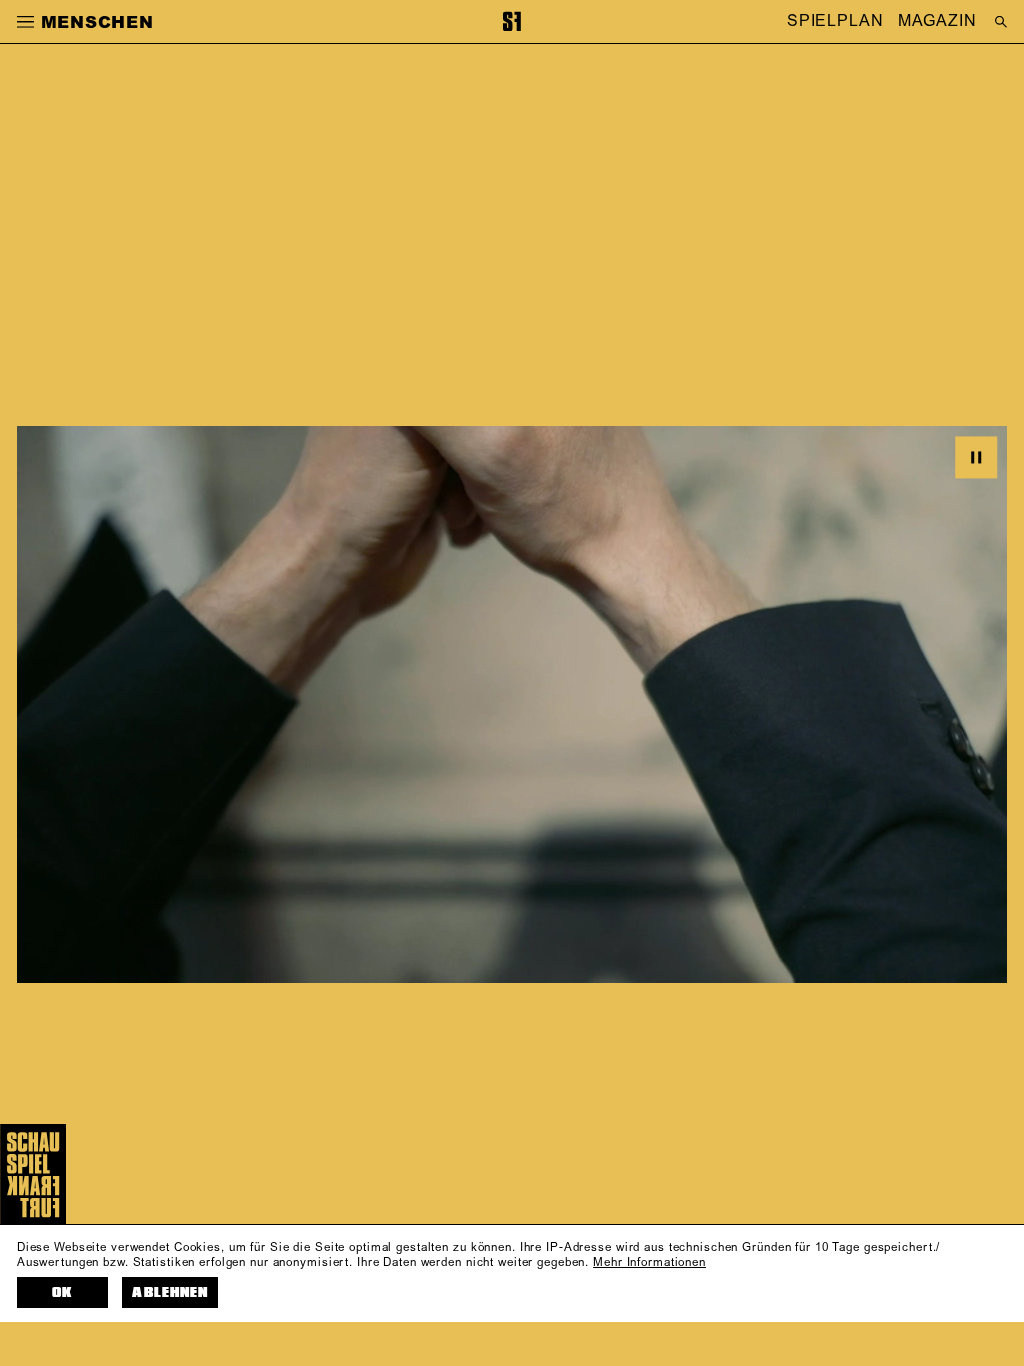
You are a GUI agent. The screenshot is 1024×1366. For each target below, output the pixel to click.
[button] (25, 21)
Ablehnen (169, 1292)
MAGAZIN (937, 22)
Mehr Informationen (649, 1262)
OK (62, 1292)
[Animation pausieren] (976, 457)
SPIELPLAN (835, 22)
